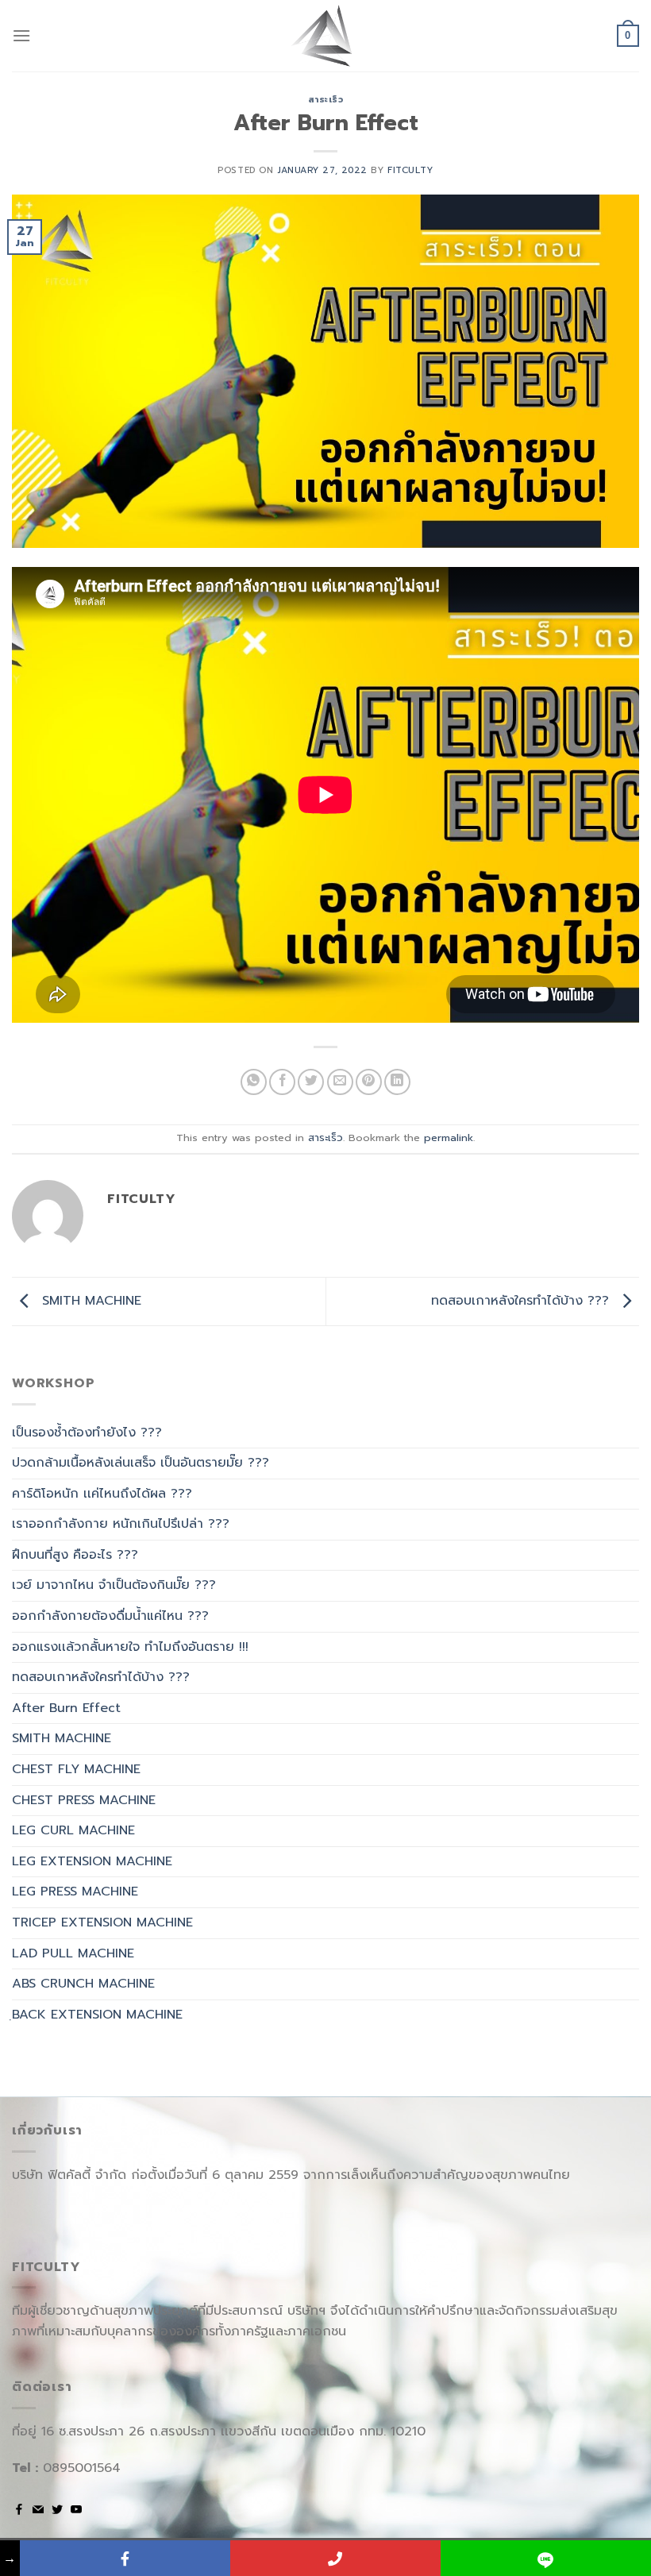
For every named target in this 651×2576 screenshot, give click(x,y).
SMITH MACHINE (89, 1301)
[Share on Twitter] (311, 1082)
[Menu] (21, 35)
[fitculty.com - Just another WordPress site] (325, 36)
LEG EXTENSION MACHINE (92, 1861)
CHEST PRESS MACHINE (84, 1800)
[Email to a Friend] (340, 1082)
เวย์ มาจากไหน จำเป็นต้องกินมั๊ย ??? (114, 1585)
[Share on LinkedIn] (397, 1082)
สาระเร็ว (326, 100)
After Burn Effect (66, 1708)
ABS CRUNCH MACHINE (83, 1984)
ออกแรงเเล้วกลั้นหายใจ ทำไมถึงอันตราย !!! (130, 1647)
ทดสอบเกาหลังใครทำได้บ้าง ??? (522, 1301)
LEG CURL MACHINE (73, 1830)
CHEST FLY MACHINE (76, 1769)
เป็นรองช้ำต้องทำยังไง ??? (87, 1433)
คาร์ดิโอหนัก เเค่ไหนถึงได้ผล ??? (102, 1494)
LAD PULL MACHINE (73, 1953)
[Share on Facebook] (282, 1082)
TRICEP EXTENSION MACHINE (102, 1922)
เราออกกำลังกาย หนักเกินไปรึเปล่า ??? (121, 1524)
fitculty (410, 170)
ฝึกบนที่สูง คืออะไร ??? (75, 1555)
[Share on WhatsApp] (254, 1082)
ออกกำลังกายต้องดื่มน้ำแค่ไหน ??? (110, 1616)
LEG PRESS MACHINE (75, 1892)
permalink (449, 1138)
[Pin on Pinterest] (369, 1082)
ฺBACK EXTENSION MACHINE (97, 2015)
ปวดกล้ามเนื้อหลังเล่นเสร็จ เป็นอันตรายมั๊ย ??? (141, 1463)
